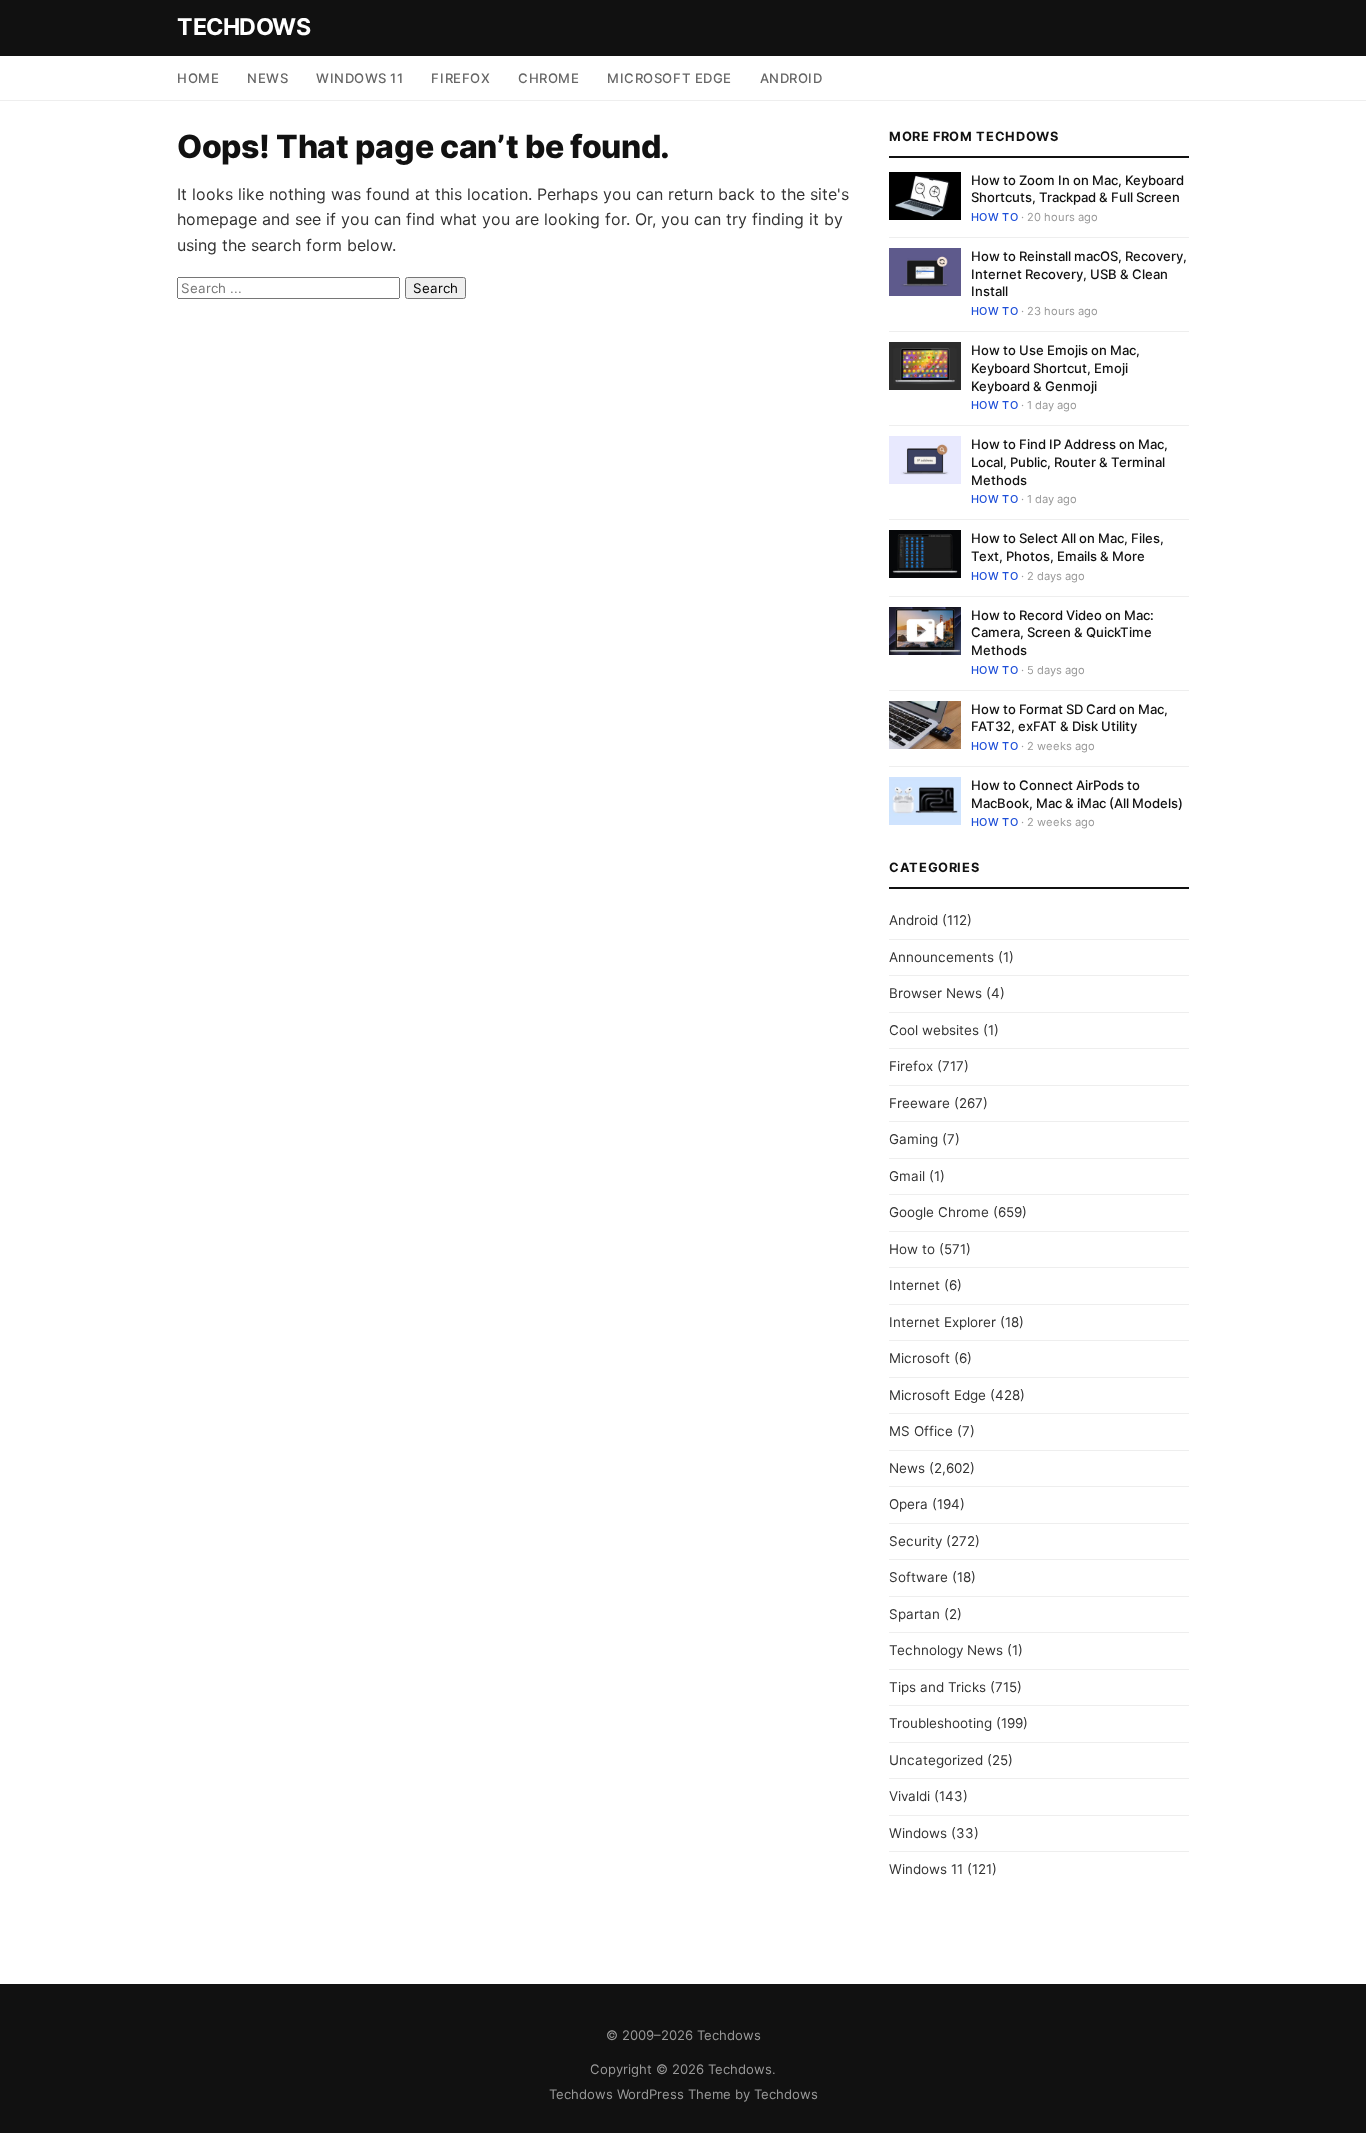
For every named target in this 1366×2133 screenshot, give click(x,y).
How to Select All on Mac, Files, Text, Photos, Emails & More (1067, 547)
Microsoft (919, 1358)
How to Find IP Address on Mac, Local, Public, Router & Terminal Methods (1069, 461)
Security (915, 1541)
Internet (914, 1285)
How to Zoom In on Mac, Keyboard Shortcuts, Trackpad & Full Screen (1077, 189)
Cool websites (934, 1030)
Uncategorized (936, 1760)
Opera (908, 1504)
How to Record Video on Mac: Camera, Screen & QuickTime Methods (1062, 632)
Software (918, 1577)
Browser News (935, 993)
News (267, 78)
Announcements (941, 957)
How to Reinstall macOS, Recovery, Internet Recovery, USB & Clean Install (1079, 273)
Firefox (460, 78)
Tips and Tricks (937, 1687)
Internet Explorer (942, 1322)
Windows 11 (359, 78)
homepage (217, 219)
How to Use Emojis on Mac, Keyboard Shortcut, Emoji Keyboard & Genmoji (1055, 367)
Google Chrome (939, 1212)
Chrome (548, 78)
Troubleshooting (940, 1723)
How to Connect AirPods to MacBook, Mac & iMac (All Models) (1077, 794)
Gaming (913, 1139)
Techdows (243, 27)
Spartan (914, 1614)
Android (791, 78)
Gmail (907, 1176)
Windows (918, 1833)
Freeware (919, 1103)
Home (198, 78)
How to (994, 217)
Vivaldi (909, 1796)
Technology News (946, 1650)
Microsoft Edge (669, 78)
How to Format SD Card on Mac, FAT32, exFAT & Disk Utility (1069, 718)
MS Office (921, 1431)
